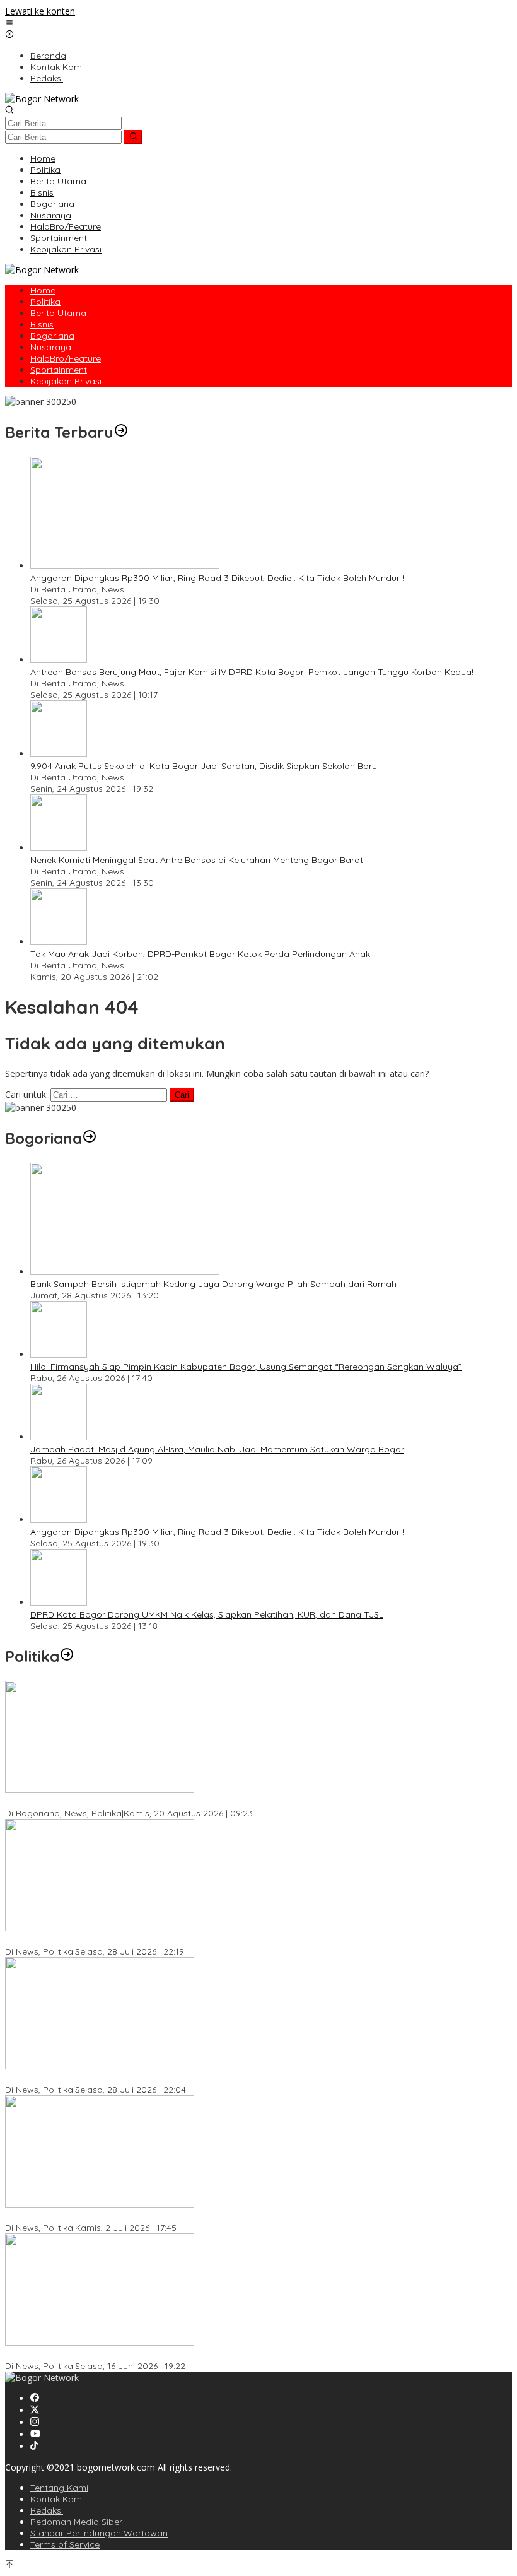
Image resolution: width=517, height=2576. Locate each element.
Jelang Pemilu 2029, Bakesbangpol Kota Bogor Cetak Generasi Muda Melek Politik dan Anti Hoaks (210, 2216)
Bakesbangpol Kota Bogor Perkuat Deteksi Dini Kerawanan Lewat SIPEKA (158, 1802)
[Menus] (9, 23)
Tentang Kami (59, 2488)
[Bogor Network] (42, 99)
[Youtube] (35, 2434)
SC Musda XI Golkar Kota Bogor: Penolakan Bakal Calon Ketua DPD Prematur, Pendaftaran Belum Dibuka (225, 1940)
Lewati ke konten (40, 11)
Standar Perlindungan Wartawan (99, 2533)
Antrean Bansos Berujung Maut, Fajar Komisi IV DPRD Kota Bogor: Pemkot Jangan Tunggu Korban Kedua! (252, 672)
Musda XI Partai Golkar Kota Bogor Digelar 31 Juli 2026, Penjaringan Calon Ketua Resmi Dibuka (203, 2078)
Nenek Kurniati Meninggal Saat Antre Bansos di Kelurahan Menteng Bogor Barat (197, 860)
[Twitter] (35, 2410)
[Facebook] (35, 2398)
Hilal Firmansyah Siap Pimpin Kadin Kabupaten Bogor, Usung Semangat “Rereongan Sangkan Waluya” (246, 1367)
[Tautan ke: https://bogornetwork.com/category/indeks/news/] (67, 1656)
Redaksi (47, 2510)
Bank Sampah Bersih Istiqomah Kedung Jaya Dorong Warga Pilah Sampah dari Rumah (213, 1284)
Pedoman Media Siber (76, 2522)
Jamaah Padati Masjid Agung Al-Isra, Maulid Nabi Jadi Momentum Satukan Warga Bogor (217, 1449)
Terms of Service (65, 2544)
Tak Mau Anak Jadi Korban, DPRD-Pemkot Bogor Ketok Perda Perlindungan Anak (200, 954)
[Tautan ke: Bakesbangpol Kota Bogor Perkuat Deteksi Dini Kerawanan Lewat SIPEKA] (100, 1790)
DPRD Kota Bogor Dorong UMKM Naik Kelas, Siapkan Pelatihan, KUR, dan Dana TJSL (207, 1614)
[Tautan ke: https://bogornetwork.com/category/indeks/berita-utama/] (121, 432)
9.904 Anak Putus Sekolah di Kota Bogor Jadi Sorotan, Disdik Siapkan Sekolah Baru (204, 766)
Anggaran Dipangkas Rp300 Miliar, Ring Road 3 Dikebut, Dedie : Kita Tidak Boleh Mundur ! (217, 578)
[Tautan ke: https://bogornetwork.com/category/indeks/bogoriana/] (90, 1138)
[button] (133, 137)
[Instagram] (35, 2422)
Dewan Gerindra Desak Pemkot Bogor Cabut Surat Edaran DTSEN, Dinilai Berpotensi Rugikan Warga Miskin (228, 2355)
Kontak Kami (57, 2499)
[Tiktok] (34, 2446)
